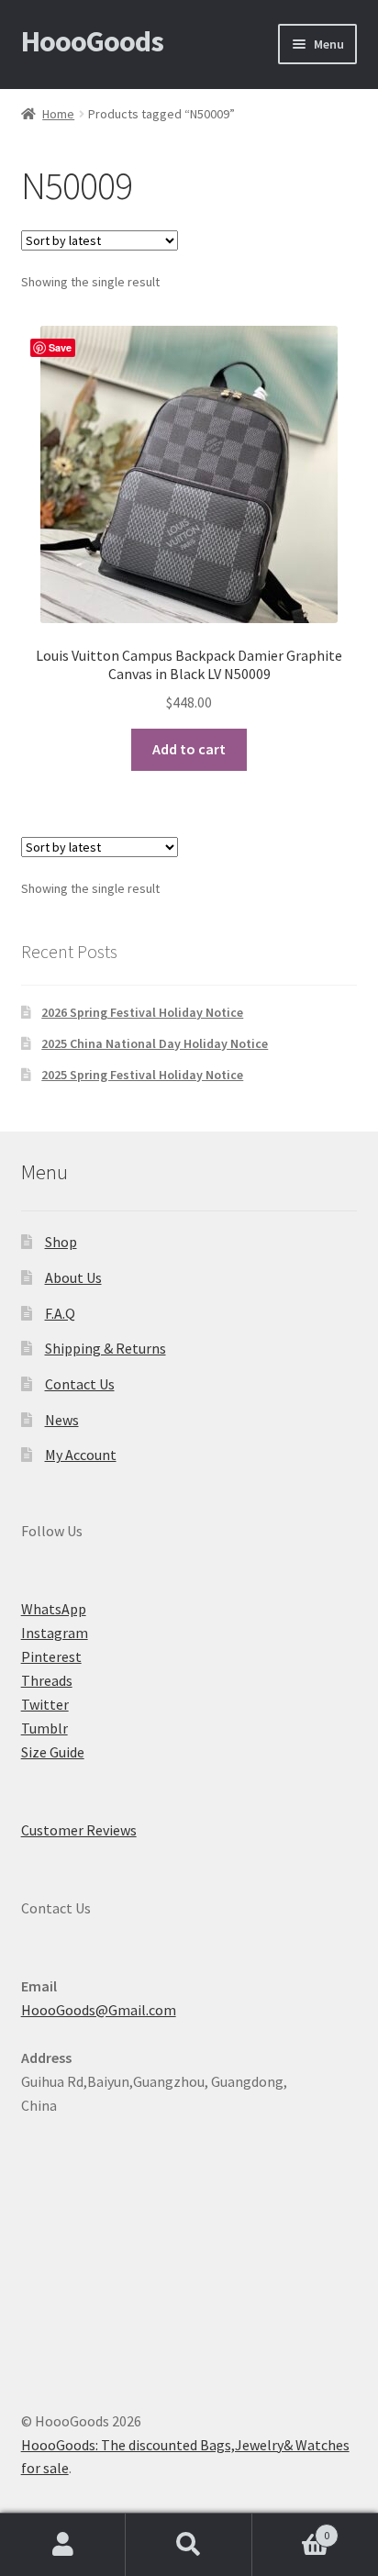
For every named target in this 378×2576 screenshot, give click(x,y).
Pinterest (51, 1656)
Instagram (55, 1633)
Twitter (45, 1704)
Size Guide (53, 1752)
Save (60, 347)
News (62, 1420)
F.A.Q (60, 1313)
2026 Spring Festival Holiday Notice (142, 1012)
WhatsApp (54, 1609)
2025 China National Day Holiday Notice (155, 1043)
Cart (291, 2529)
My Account (81, 1455)
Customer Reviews (79, 1830)
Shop (61, 1242)
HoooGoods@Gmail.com (99, 2010)
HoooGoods (92, 41)
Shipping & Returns (106, 1348)
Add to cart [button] (189, 749)
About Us (73, 1277)
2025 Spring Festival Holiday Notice (142, 1075)
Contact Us (80, 1384)
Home (58, 114)
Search (189, 2545)
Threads (47, 1680)
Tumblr (44, 1728)
